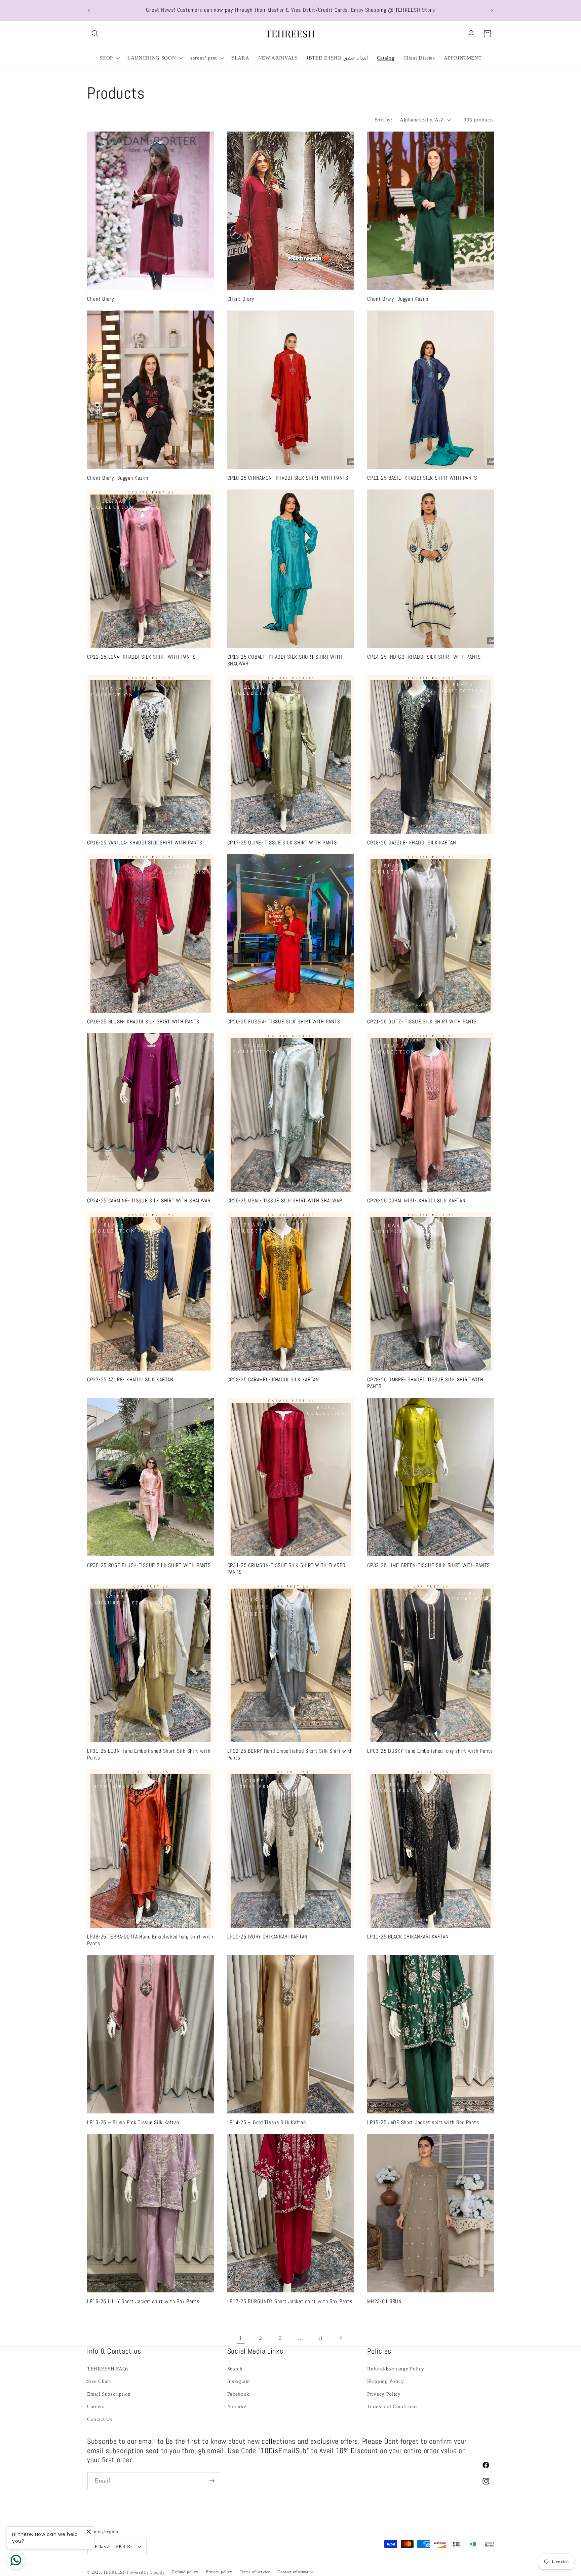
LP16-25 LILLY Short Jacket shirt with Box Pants (143, 2302)
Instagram (239, 2381)
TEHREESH (114, 2572)
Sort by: (384, 120)
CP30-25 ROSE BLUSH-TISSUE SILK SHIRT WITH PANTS (149, 1566)
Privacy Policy (384, 2394)
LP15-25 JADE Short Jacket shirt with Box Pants (423, 2123)
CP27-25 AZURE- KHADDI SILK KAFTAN (130, 1380)
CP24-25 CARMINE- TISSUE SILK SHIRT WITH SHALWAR (149, 1201)
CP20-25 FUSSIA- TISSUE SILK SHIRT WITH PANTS (284, 1022)
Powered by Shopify (146, 2572)
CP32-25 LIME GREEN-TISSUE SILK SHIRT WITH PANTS (429, 1566)
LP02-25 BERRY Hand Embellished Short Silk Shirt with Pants (290, 1755)
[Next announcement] (492, 10)
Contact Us (100, 2419)
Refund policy (185, 2572)
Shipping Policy (385, 2381)
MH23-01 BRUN (384, 2302)
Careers (96, 2406)
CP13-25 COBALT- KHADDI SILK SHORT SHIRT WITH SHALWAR (285, 661)
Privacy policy (219, 2572)
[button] (95, 34)
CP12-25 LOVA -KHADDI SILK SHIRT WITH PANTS (141, 657)
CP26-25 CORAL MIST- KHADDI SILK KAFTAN (416, 1201)
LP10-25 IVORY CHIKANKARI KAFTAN (267, 1937)
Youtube (237, 2406)
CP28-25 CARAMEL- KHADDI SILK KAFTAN (273, 1380)
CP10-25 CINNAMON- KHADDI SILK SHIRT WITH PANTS (288, 478)
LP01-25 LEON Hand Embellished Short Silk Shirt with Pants (149, 1755)
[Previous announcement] (89, 10)
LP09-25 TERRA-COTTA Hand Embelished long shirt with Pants (150, 1940)
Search (235, 2369)
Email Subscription (109, 2394)
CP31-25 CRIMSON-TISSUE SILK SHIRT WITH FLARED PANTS (286, 1569)
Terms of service (255, 2572)
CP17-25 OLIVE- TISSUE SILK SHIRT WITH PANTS (282, 843)
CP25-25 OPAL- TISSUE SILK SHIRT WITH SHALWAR (285, 1201)
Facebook (238, 2394)
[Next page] (340, 2338)
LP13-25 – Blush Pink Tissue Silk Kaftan (133, 2123)
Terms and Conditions (392, 2406)
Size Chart (99, 2381)
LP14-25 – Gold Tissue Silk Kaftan (267, 2123)
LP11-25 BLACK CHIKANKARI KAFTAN (408, 1937)
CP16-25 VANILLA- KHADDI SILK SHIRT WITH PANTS (145, 843)
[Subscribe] (212, 2481)
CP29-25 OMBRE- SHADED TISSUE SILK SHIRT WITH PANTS (425, 1383)
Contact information (296, 2572)
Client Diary (101, 299)
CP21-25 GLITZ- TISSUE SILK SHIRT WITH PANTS (422, 1022)
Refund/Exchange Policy (396, 2369)
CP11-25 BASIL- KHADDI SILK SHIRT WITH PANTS (422, 478)
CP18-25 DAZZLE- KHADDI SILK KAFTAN (412, 843)
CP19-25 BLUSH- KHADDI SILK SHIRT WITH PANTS (143, 1022)
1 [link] (241, 2338)
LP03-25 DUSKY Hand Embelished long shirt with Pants (430, 1751)
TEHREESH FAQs (108, 2369)
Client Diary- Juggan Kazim (398, 299)
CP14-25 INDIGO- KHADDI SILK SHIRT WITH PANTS (424, 657)
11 (320, 2338)
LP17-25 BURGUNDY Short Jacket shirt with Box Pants (290, 2302)
